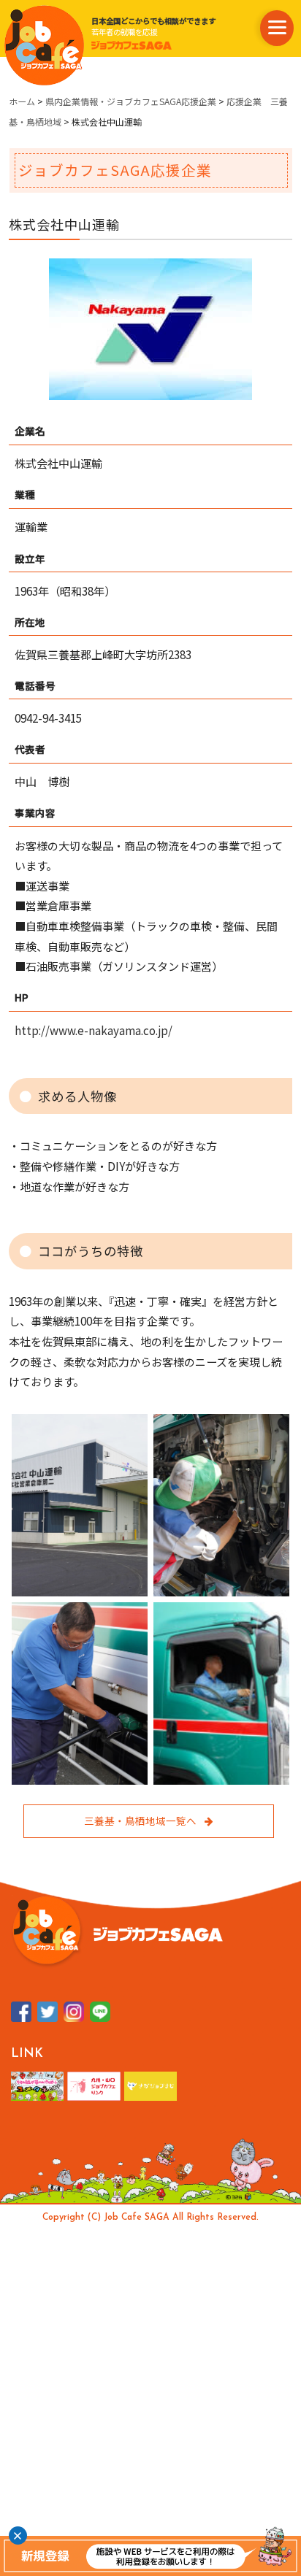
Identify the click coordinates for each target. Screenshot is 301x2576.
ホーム (22, 101)
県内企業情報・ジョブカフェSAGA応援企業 (131, 101)
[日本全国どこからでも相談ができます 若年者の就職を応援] (44, 45)
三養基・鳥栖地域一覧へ (140, 1820)
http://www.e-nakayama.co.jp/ (94, 1030)
